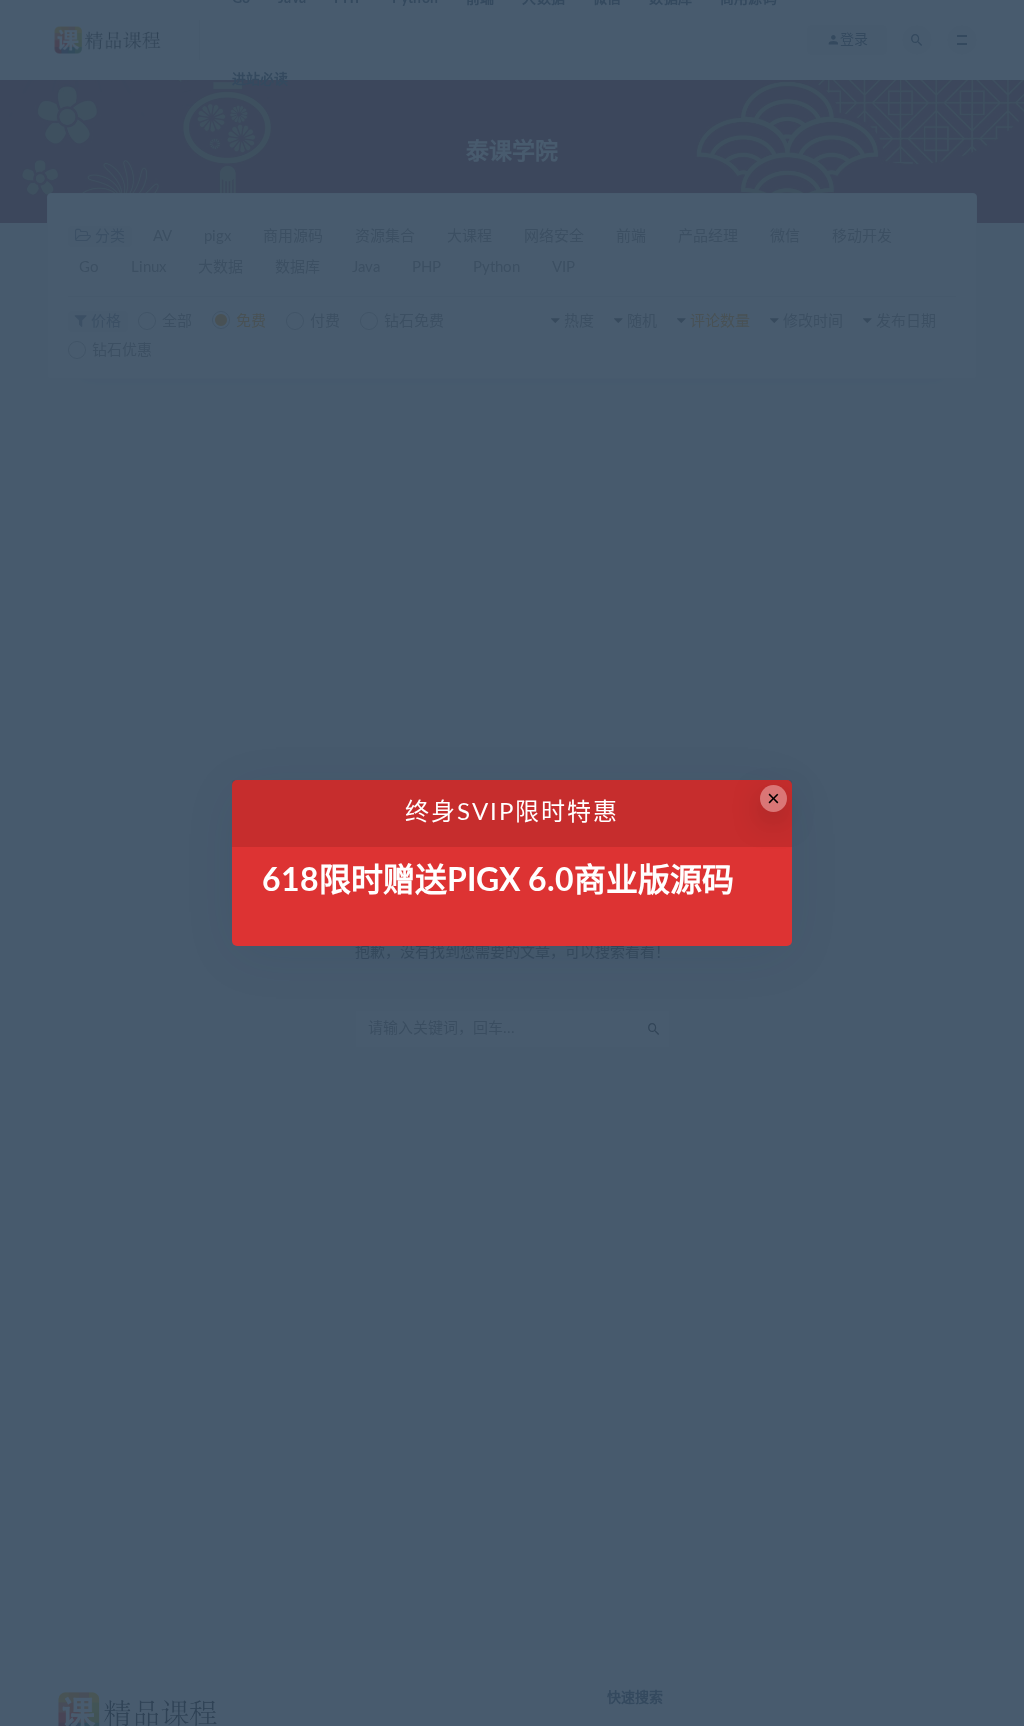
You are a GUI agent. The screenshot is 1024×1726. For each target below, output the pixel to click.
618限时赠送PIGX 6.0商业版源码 (498, 881)
